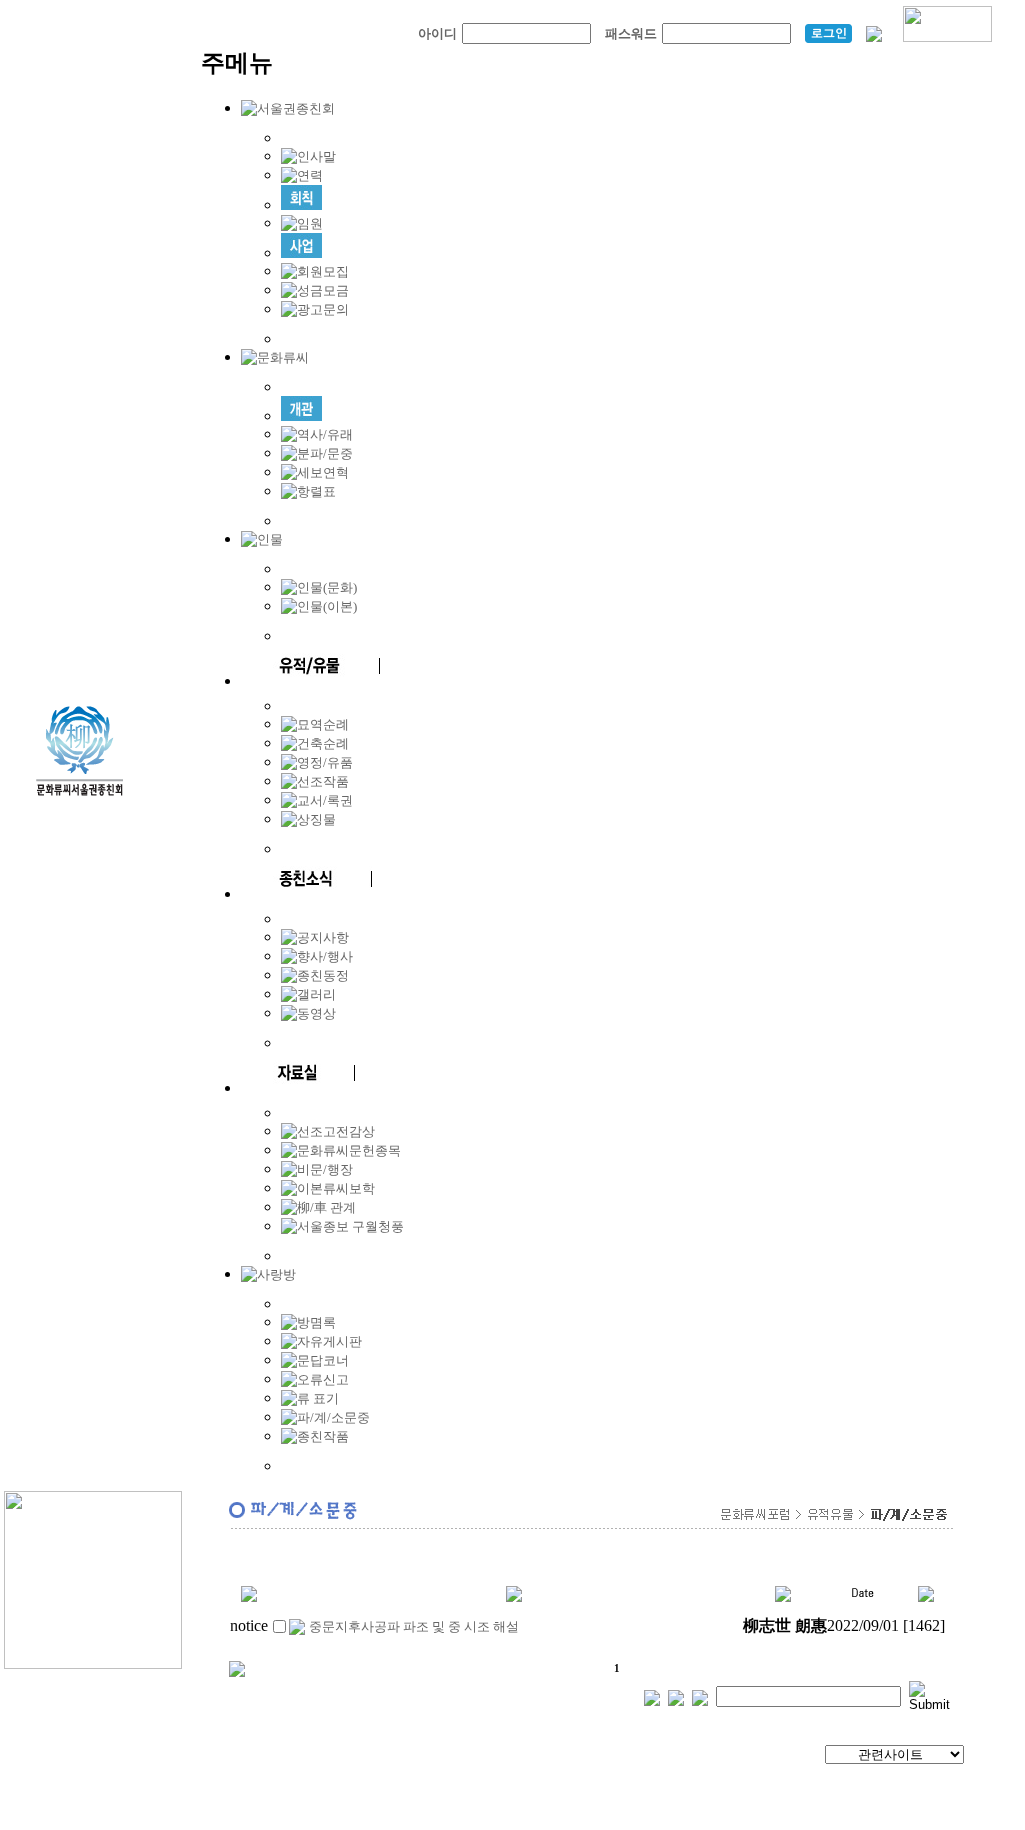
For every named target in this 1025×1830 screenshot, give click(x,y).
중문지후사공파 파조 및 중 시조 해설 (414, 1626)
